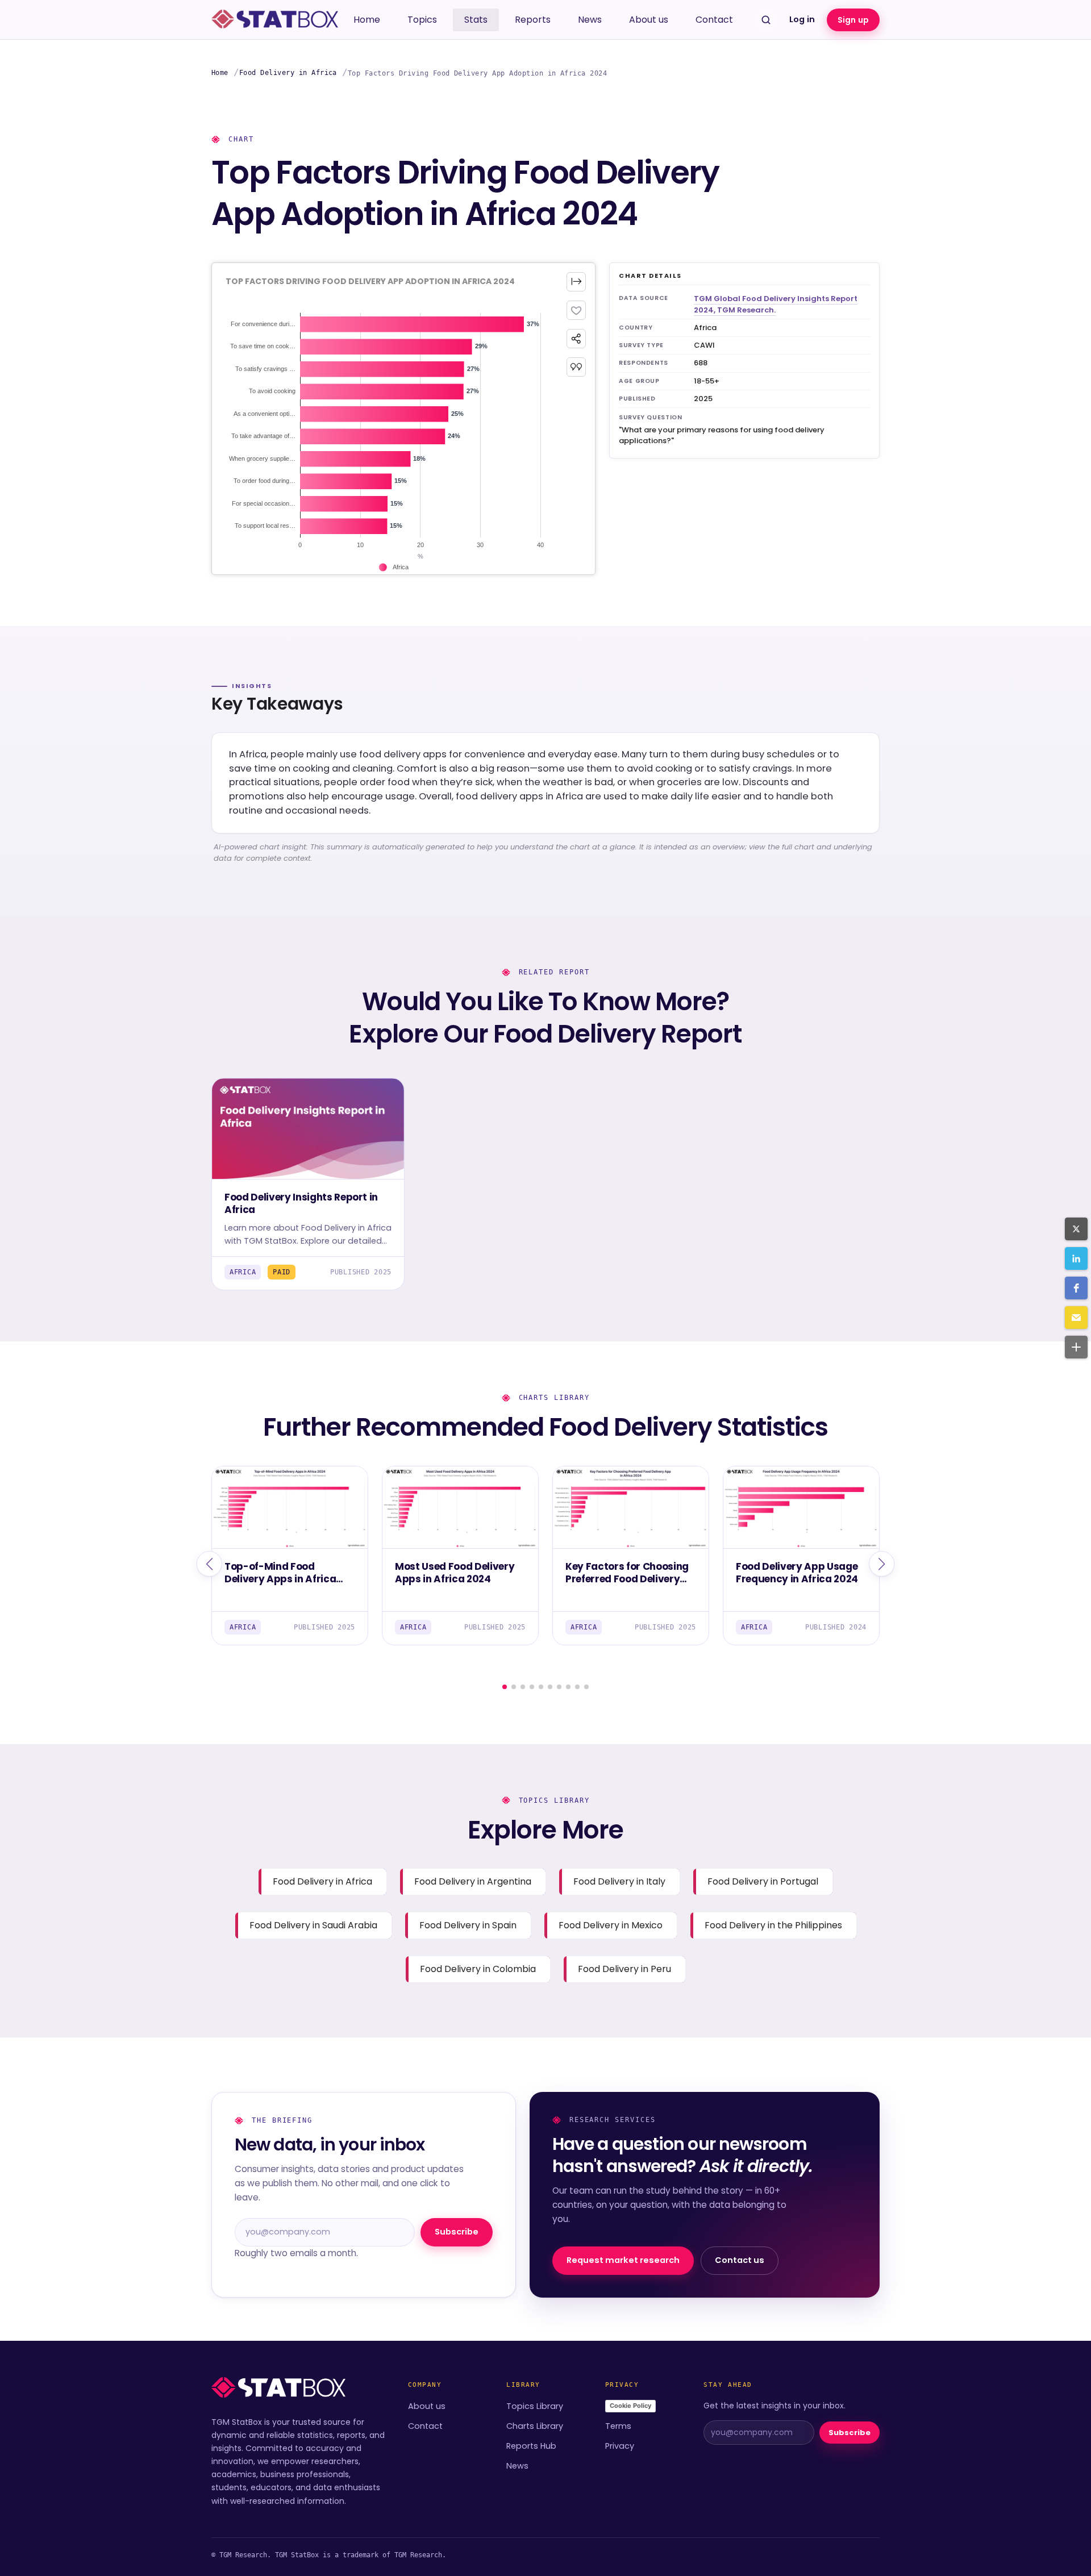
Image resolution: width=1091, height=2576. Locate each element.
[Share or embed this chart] (576, 339)
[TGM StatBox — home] (275, 20)
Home (367, 20)
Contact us (740, 2260)
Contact (714, 20)
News (590, 20)
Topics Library (535, 2406)
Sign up (853, 20)
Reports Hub (531, 2446)
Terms (618, 2426)
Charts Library (535, 2426)
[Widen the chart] (576, 282)
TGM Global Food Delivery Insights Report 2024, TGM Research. (776, 304)
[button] (1076, 1229)
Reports (533, 20)
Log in (802, 19)
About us (649, 20)
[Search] (766, 20)
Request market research (623, 2260)
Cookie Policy (630, 2406)
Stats (476, 20)
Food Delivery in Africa (288, 73)
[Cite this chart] (576, 367)
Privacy (620, 2446)
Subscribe (457, 2232)
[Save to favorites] (576, 310)
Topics (422, 20)
